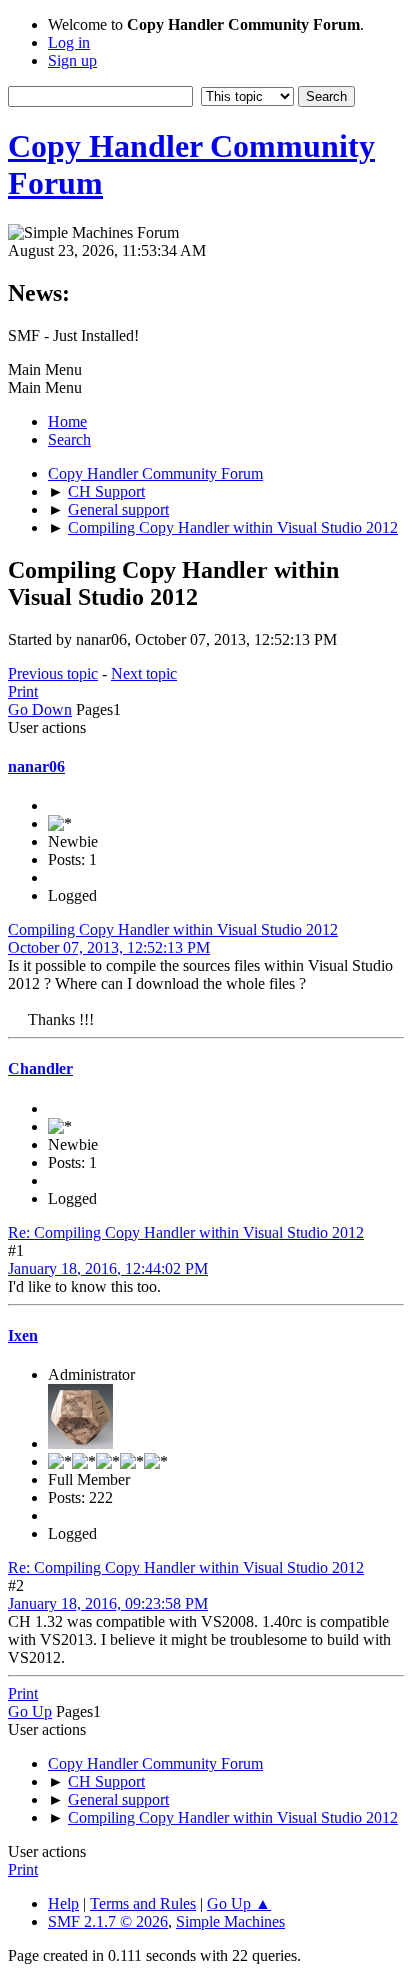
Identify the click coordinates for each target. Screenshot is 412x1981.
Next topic (144, 673)
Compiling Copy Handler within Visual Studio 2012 (173, 929)
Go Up (30, 1711)
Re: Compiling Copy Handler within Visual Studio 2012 (186, 1232)
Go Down (40, 709)
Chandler (40, 1068)
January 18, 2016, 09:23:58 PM (108, 1603)
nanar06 (36, 766)
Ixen (23, 1335)
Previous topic (53, 673)
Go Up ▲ (239, 1903)
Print (23, 691)
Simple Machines (230, 1921)
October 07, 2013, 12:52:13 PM (109, 947)
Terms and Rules (143, 1903)
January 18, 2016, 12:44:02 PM (108, 1268)
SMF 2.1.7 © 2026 (108, 1921)
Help (63, 1903)
